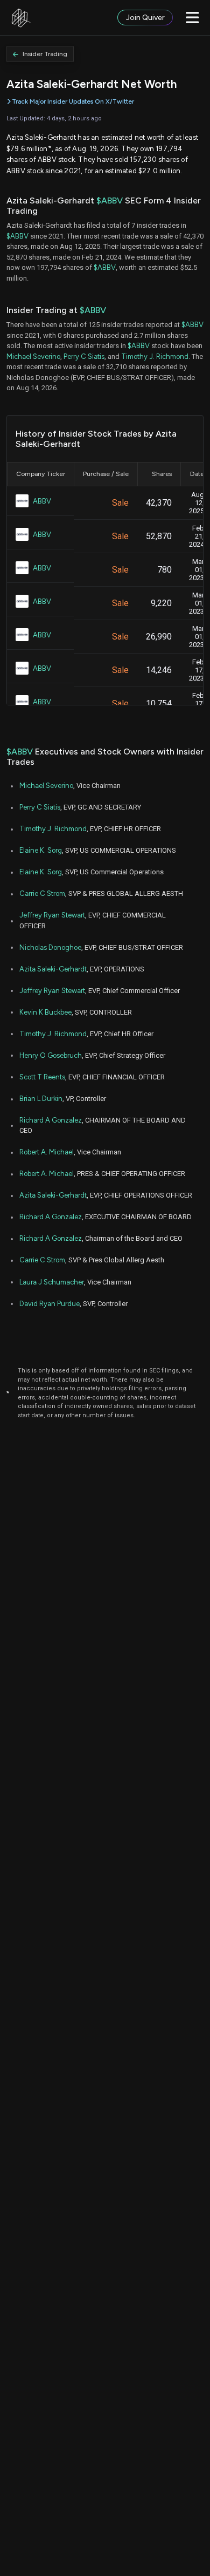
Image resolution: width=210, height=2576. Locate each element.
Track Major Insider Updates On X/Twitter (73, 101)
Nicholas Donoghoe (50, 947)
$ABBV (110, 200)
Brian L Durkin (41, 1099)
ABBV (42, 501)
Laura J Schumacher (52, 1282)
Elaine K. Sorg (41, 850)
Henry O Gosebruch (51, 1055)
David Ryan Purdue (50, 1304)
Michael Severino (33, 356)
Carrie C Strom (42, 893)
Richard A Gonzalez (51, 1120)
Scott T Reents (42, 1077)
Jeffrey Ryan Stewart (52, 915)
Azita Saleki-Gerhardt (53, 969)
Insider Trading (45, 54)
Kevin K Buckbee (45, 1012)
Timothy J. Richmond (155, 356)
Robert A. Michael (47, 1152)
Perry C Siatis (84, 356)
